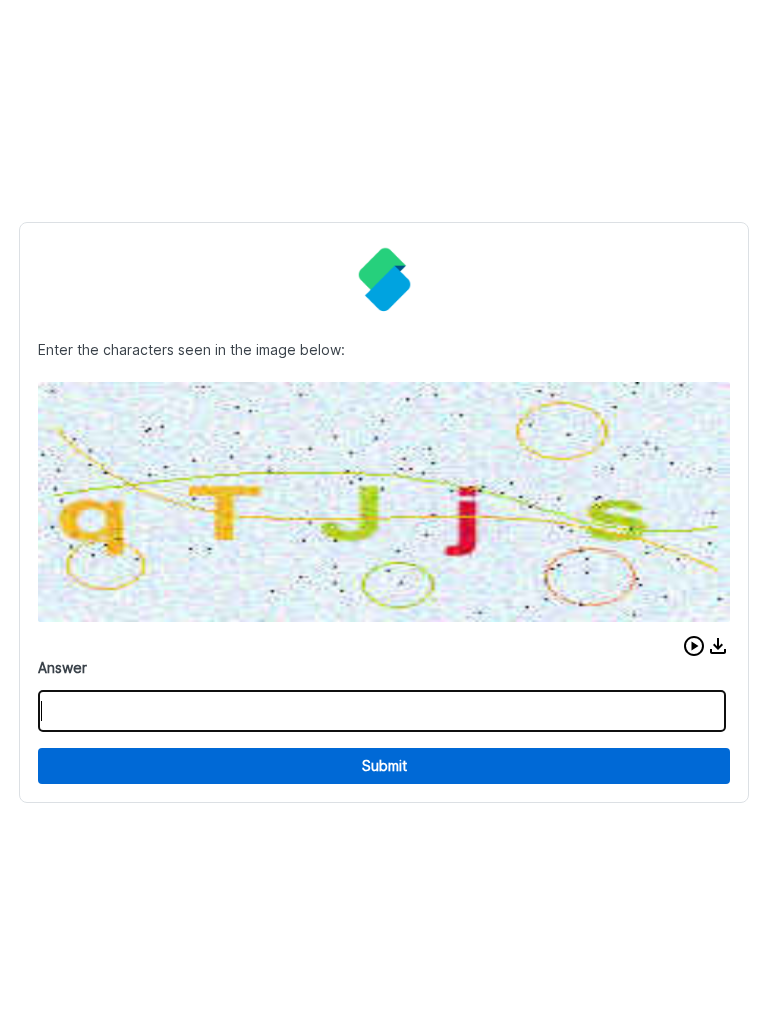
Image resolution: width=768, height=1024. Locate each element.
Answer (62, 667)
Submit (384, 765)
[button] (694, 646)
